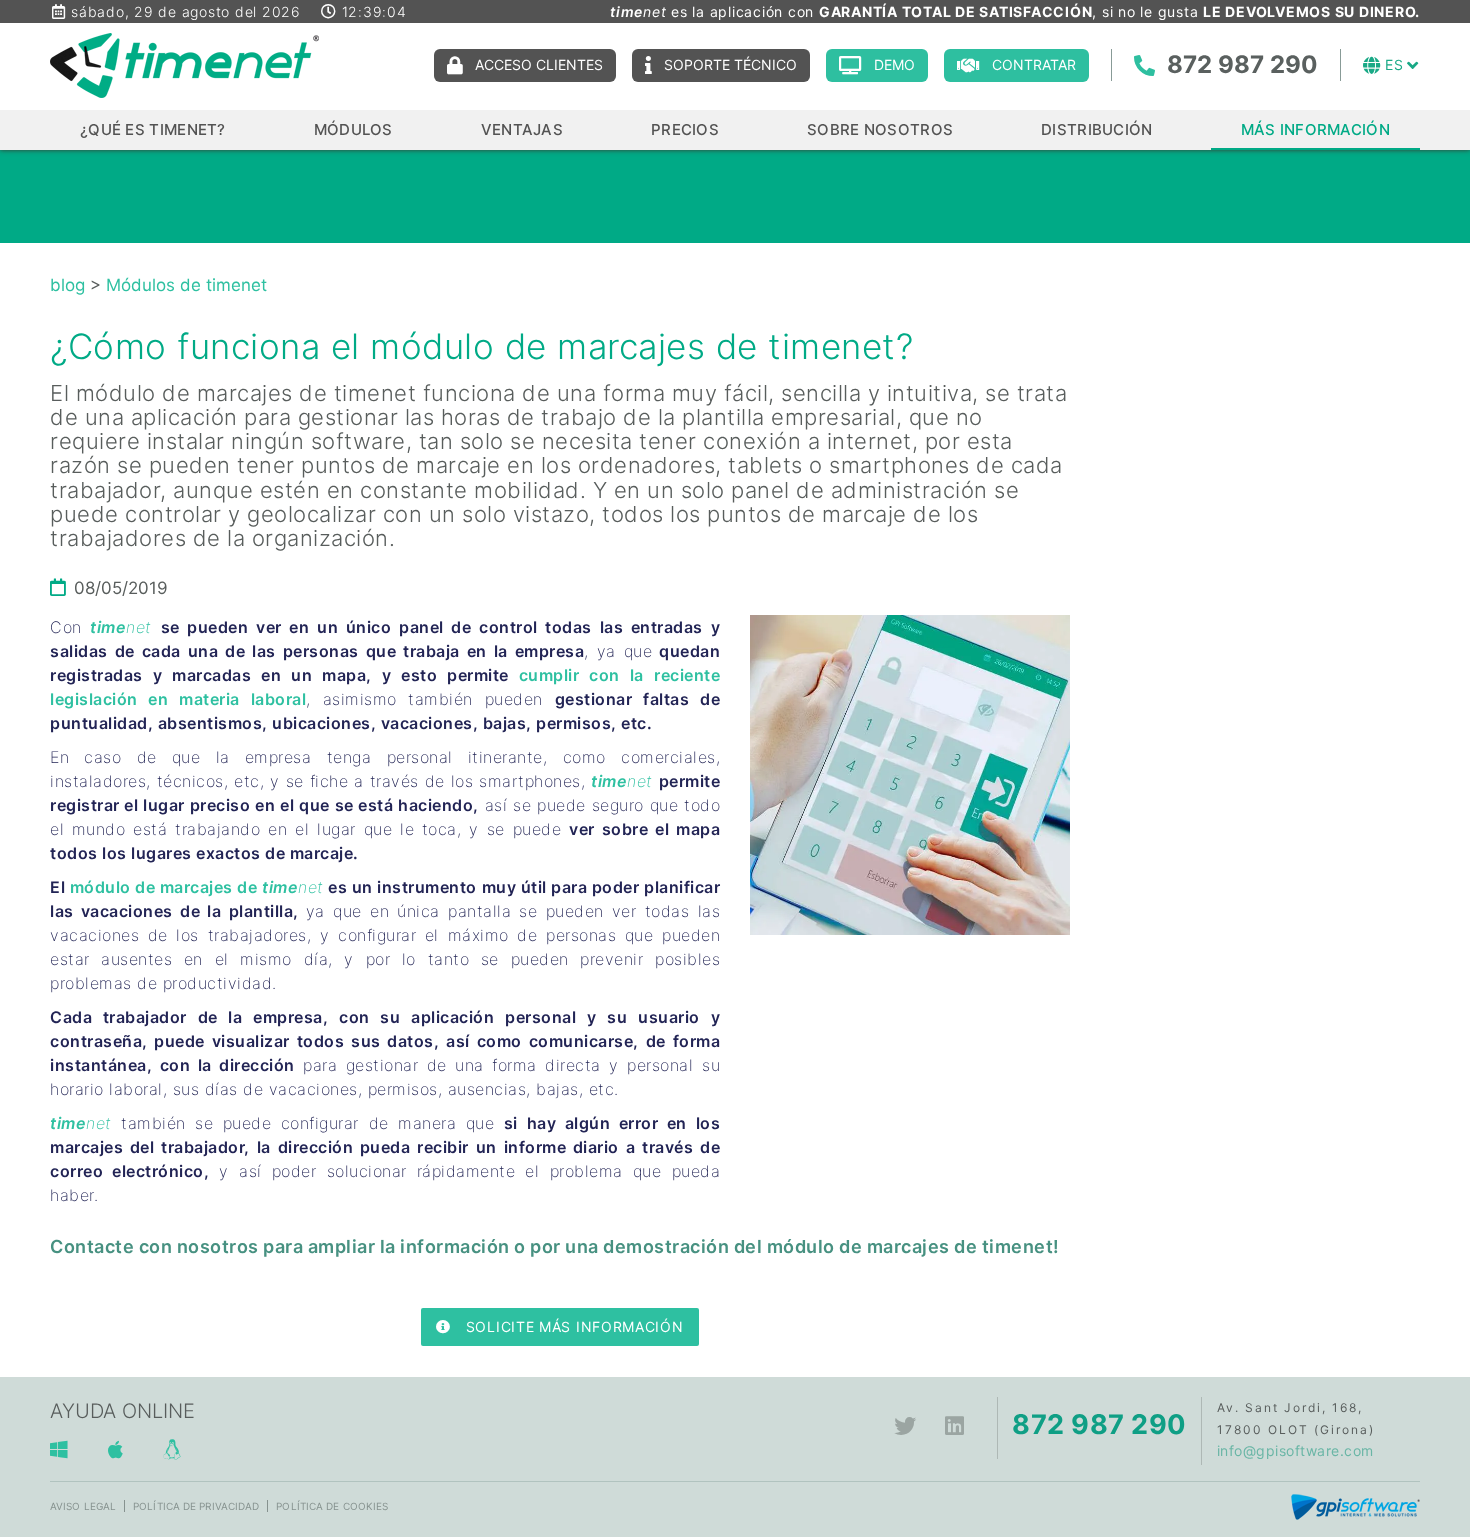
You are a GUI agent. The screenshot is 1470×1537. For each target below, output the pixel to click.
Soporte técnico (730, 64)
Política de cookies (332, 1506)
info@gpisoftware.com (1295, 1450)
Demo (894, 64)
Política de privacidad (196, 1506)
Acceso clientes (539, 64)
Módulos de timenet (186, 285)
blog (67, 285)
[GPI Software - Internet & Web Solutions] (1355, 1505)
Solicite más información (575, 1326)
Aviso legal (83, 1506)
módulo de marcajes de (166, 887)
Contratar (1034, 64)
